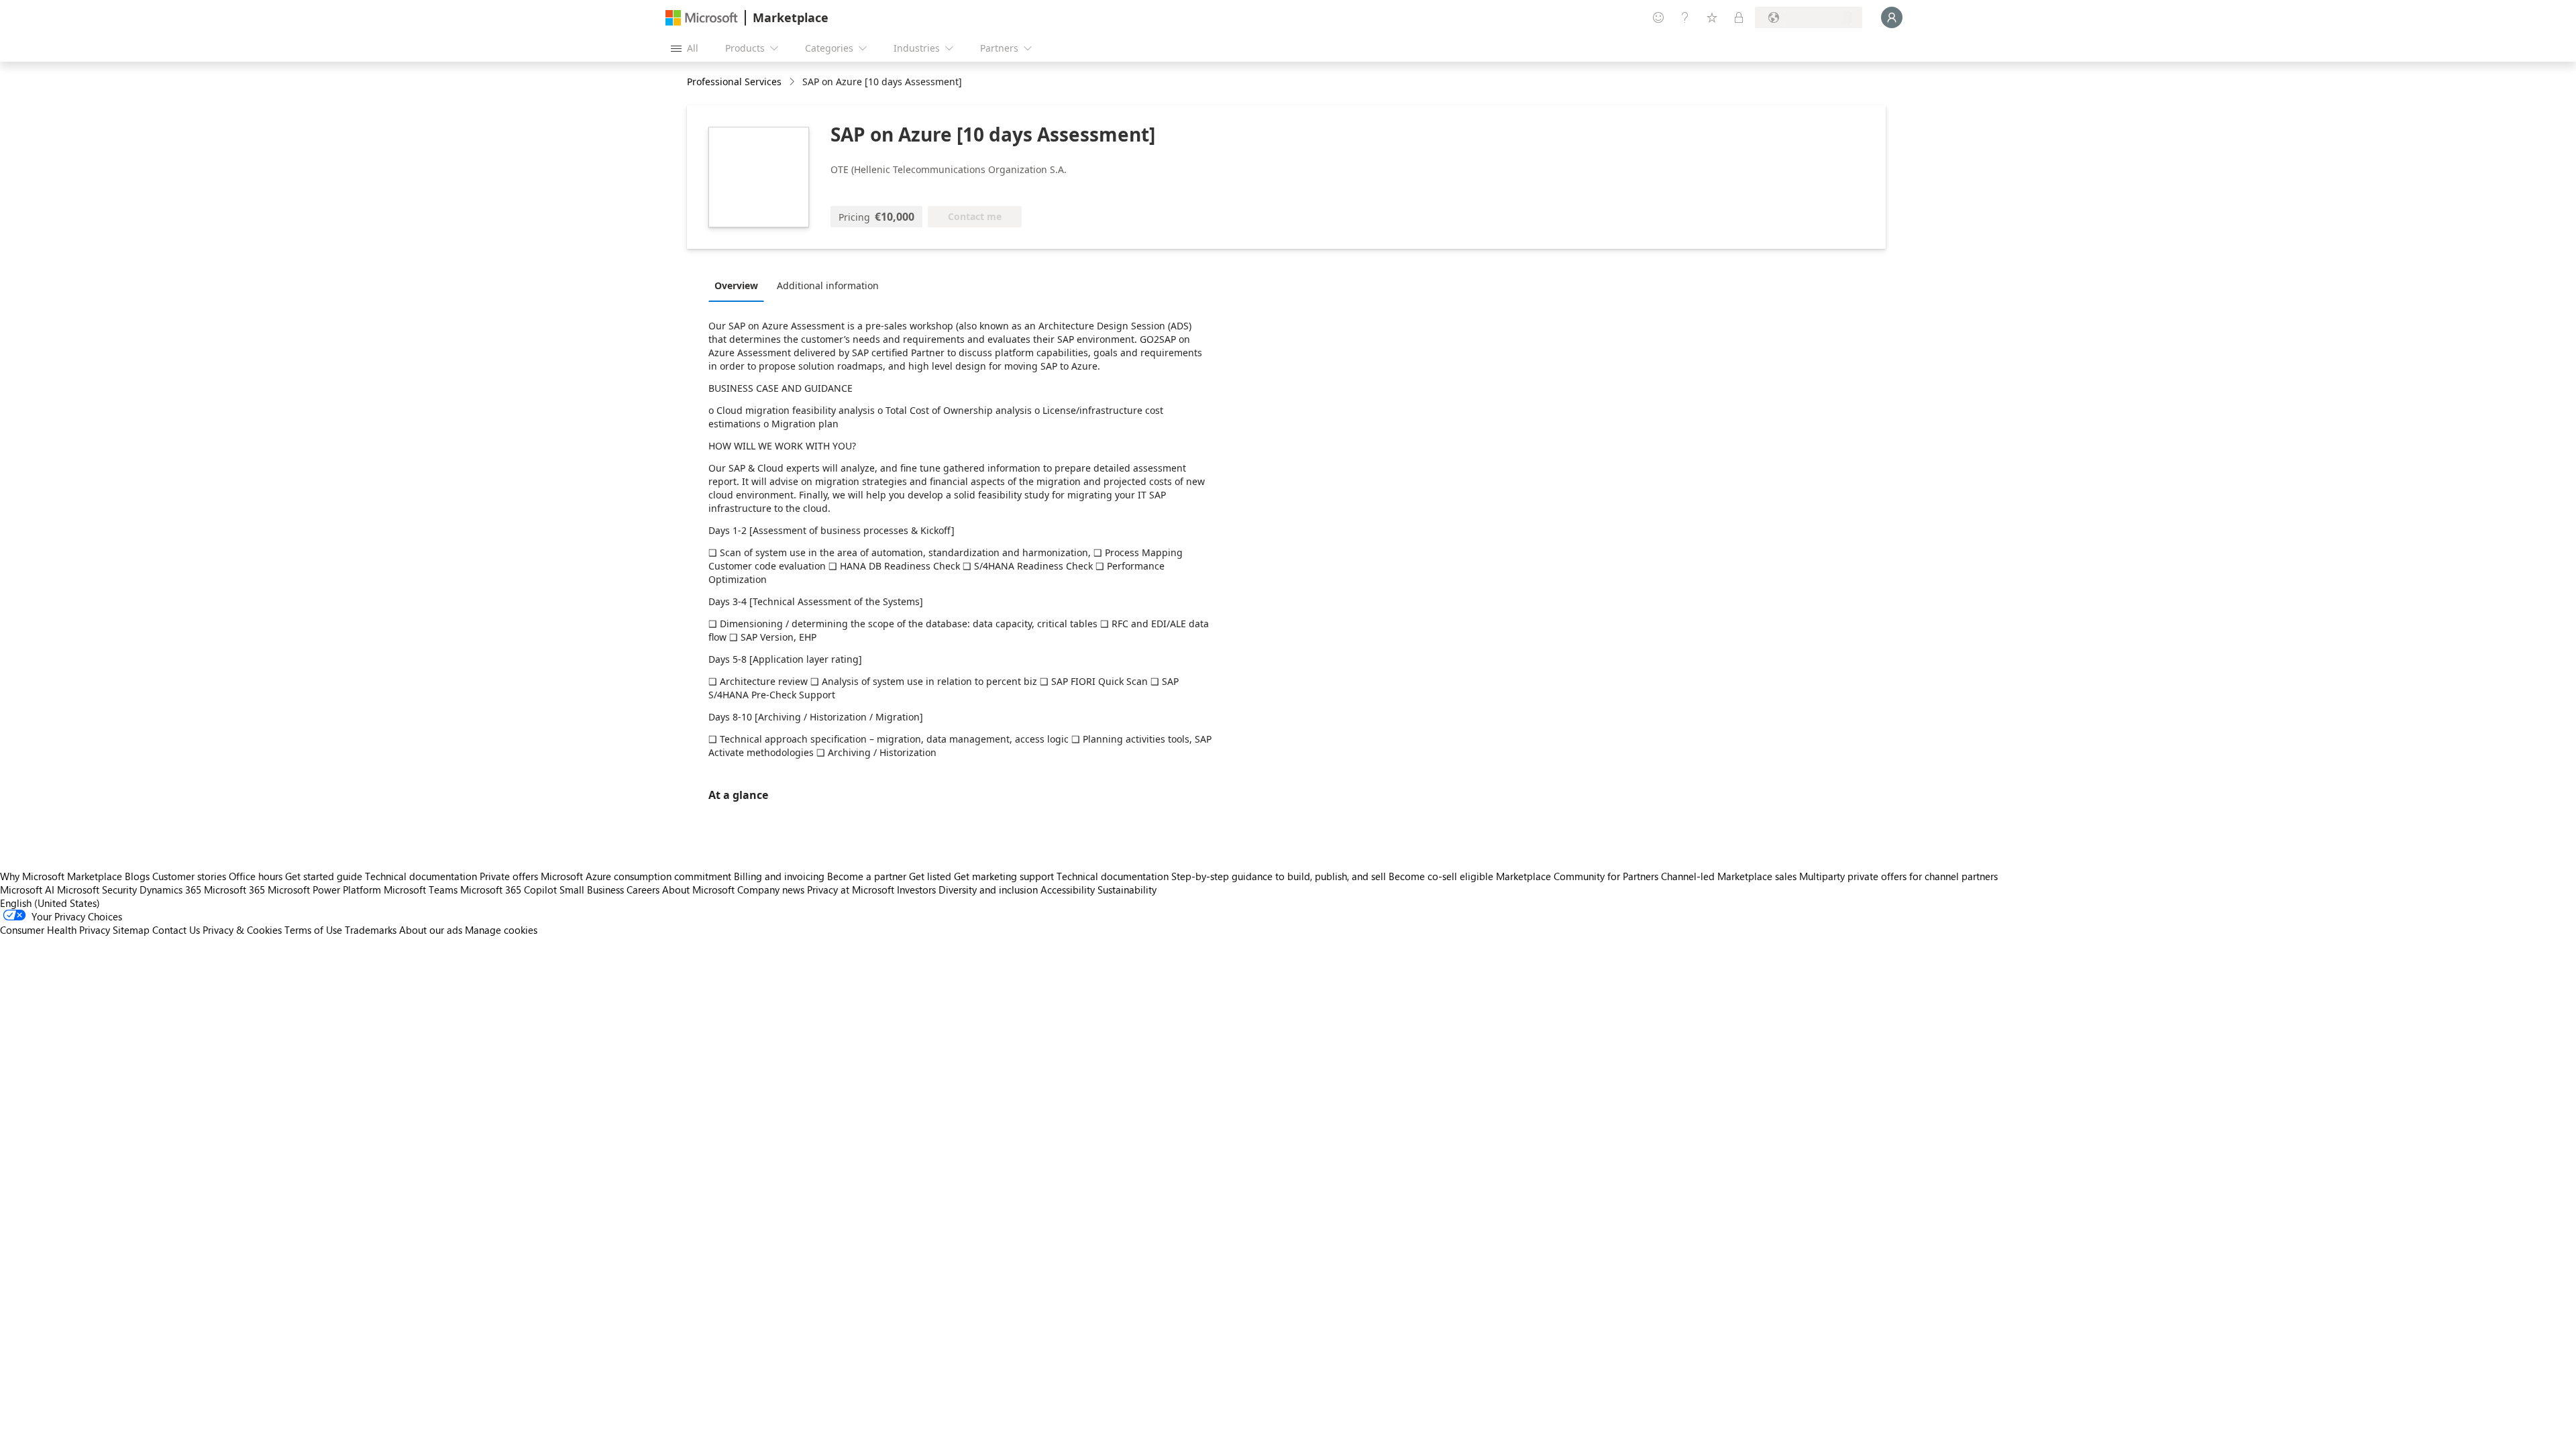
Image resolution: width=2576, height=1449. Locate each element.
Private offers (509, 876)
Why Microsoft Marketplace (61, 876)
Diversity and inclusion (988, 890)
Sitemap (131, 930)
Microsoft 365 (234, 890)
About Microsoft (698, 890)
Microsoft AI (27, 890)
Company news (771, 890)
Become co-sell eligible (1441, 876)
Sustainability (1127, 890)
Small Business (592, 890)
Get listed (930, 876)
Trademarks (371, 930)
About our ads (431, 930)
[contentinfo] (793, 82)
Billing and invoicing (779, 876)
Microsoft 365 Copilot (508, 890)
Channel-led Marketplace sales (1729, 876)
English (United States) (50, 903)
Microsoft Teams (421, 890)
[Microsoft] (702, 18)
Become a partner (867, 876)
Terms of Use (313, 930)
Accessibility (1068, 890)
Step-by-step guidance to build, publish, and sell (1279, 876)
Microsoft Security (97, 890)
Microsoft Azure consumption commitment (637, 876)
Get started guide (324, 876)
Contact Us (176, 930)
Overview (736, 285)
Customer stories (189, 876)
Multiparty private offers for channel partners (1898, 876)
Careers (643, 890)
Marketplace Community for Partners (1577, 876)
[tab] (740, 285)
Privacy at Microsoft (851, 890)
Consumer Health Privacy (55, 930)
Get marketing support (1004, 876)
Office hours (256, 876)
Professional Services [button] (734, 82)
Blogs (137, 876)
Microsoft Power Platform (324, 890)
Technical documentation (421, 876)
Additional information (828, 285)
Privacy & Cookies (242, 930)
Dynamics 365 (170, 890)
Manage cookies (501, 930)
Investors (916, 890)
